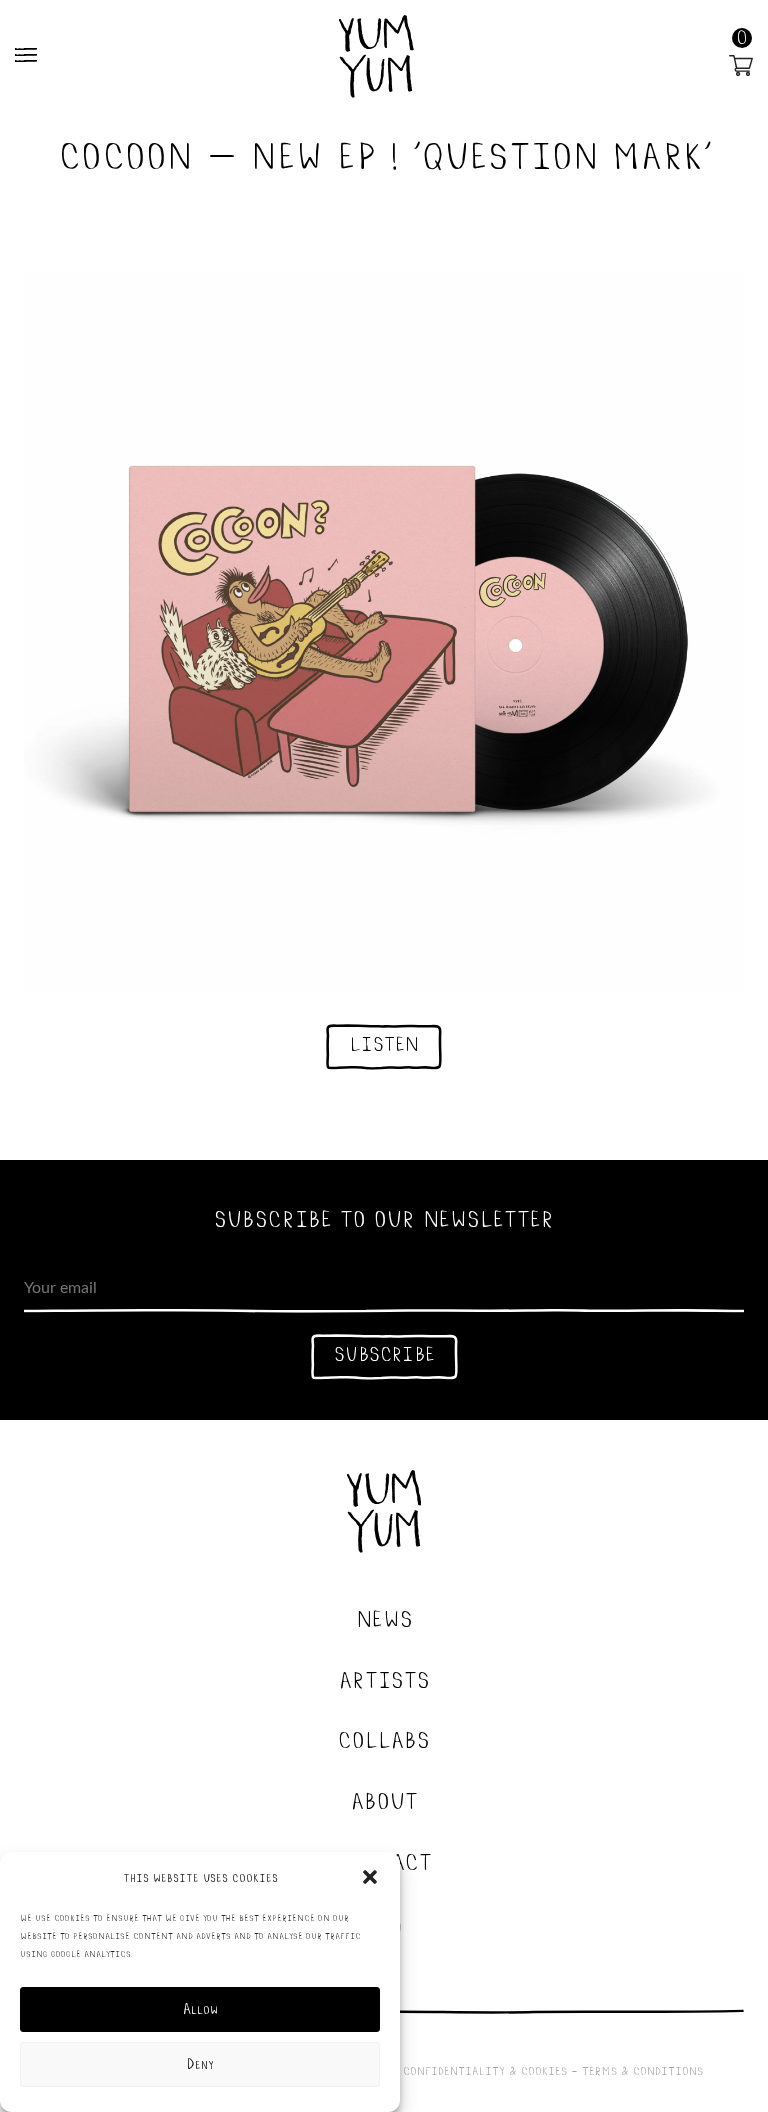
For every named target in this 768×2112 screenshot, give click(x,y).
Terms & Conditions (642, 2070)
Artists (384, 1678)
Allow (200, 2009)
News (384, 1617)
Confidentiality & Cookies (485, 2070)
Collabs (384, 1738)
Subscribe (384, 1353)
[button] (370, 1877)
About (384, 1799)
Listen (384, 1043)
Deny (200, 2064)
